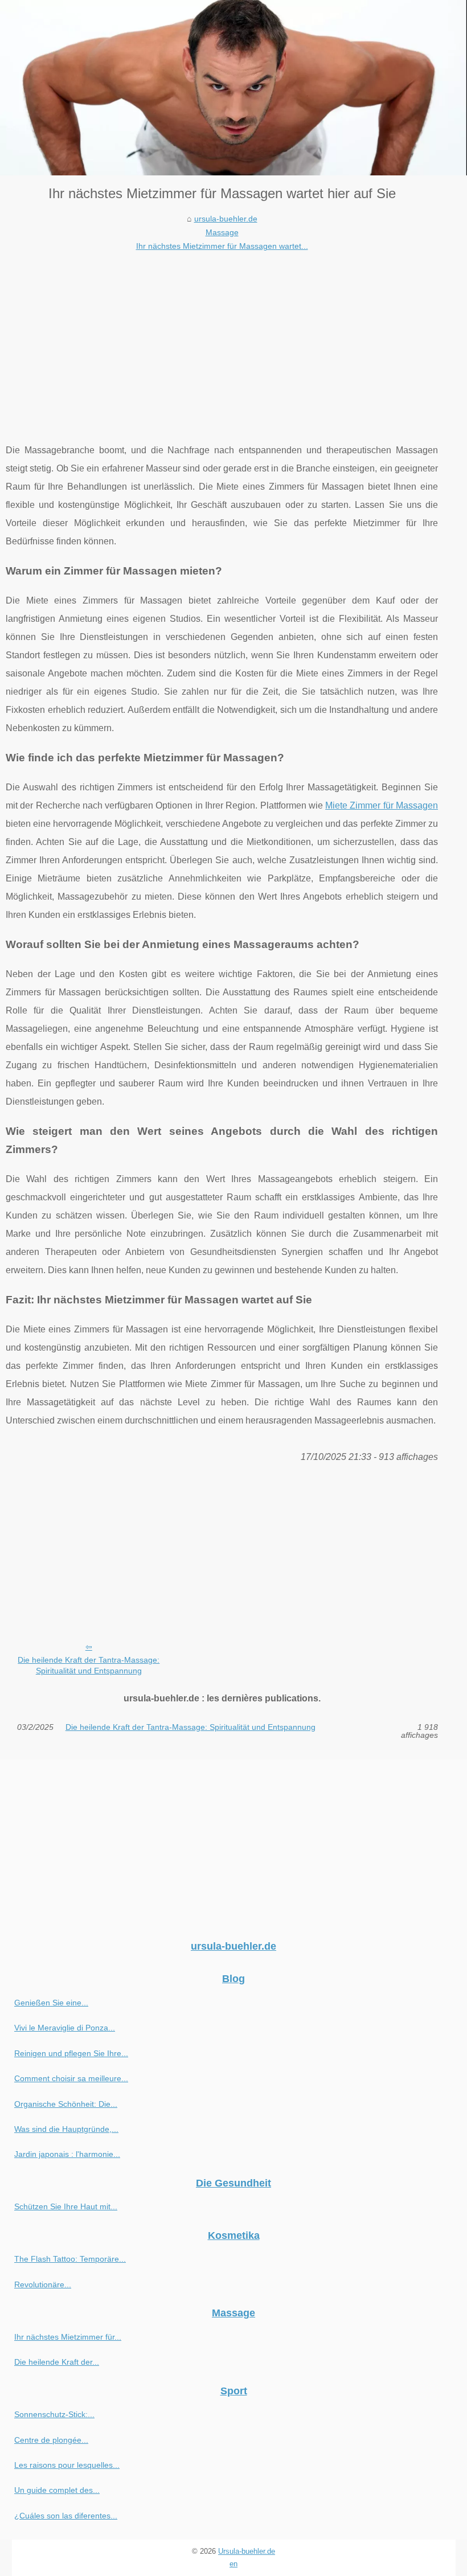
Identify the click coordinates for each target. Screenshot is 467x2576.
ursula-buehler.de (226, 219)
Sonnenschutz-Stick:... (54, 2414)
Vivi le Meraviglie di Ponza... (65, 2028)
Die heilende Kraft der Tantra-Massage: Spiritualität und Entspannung (89, 1665)
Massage (222, 232)
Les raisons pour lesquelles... (67, 2465)
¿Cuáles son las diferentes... (66, 2516)
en (233, 2564)
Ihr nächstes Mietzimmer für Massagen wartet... (222, 246)
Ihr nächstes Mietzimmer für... (68, 2337)
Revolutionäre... (43, 2284)
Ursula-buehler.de (247, 2551)
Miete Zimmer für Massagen (382, 805)
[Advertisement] (222, 339)
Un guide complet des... (57, 2490)
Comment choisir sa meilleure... (71, 2078)
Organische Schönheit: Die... (66, 2104)
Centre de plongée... (51, 2440)
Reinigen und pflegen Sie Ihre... (71, 2053)
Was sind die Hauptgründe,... (66, 2129)
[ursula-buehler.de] (233, 88)
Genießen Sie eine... (51, 2003)
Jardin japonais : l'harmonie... (67, 2154)
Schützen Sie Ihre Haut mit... (66, 2206)
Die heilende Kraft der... (57, 2362)
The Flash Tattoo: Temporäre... (70, 2259)
